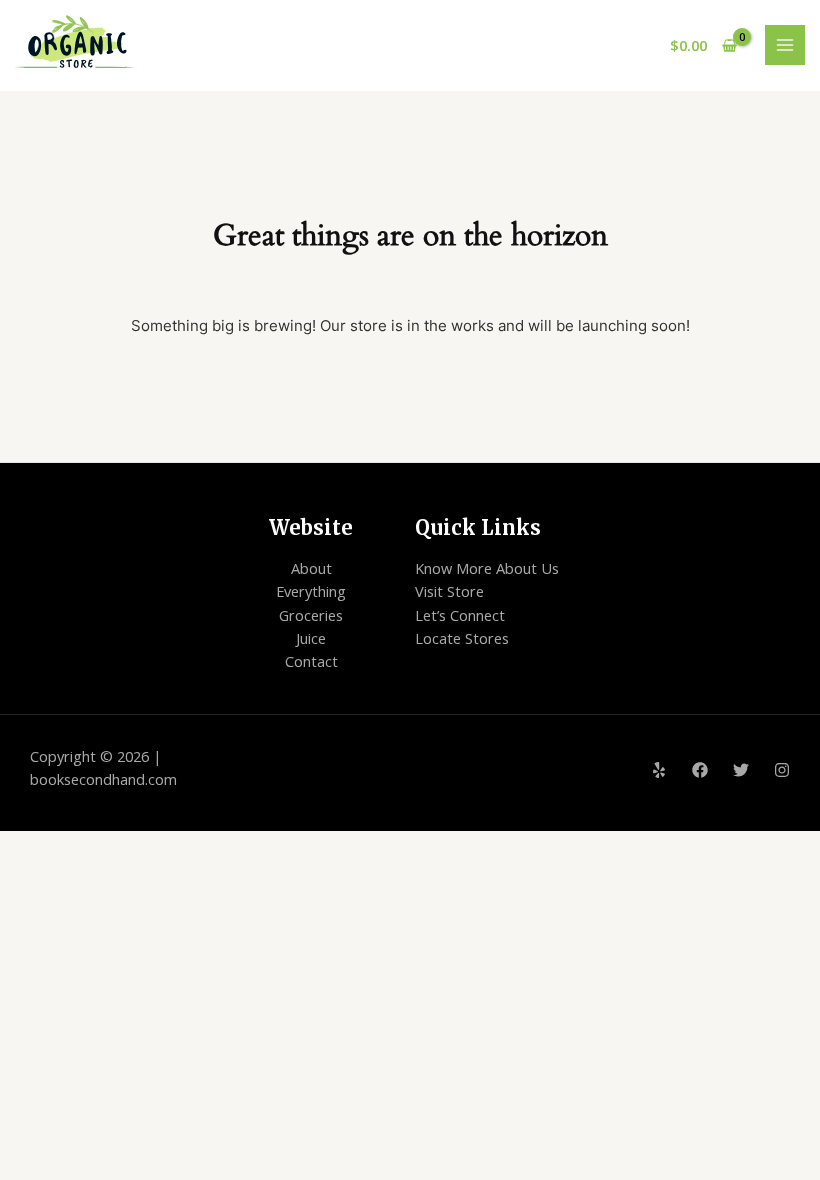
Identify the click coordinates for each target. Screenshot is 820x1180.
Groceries (311, 615)
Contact (311, 661)
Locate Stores (462, 638)
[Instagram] (782, 770)
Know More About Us (487, 568)
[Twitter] (741, 770)
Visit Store (449, 591)
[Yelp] (659, 770)
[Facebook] (700, 770)
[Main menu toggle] (785, 45)
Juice (311, 638)
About (311, 568)
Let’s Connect (460, 615)
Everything (311, 591)
